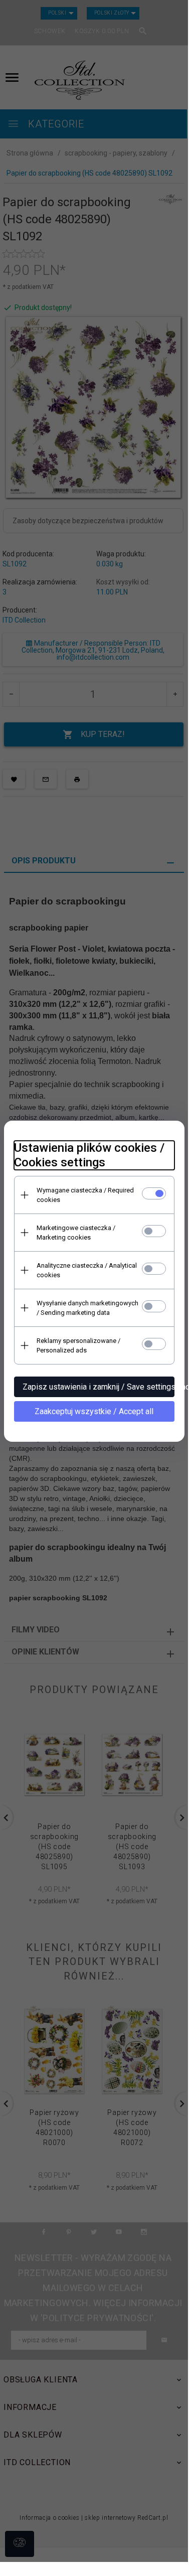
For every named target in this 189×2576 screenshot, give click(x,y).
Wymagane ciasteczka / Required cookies (85, 1195)
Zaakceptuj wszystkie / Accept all (94, 1411)
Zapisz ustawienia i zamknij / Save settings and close (99, 1387)
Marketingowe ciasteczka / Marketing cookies (76, 1233)
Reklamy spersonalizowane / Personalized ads (78, 1345)
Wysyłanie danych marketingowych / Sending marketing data (87, 1308)
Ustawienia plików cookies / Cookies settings (89, 1155)
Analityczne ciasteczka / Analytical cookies (87, 1270)
